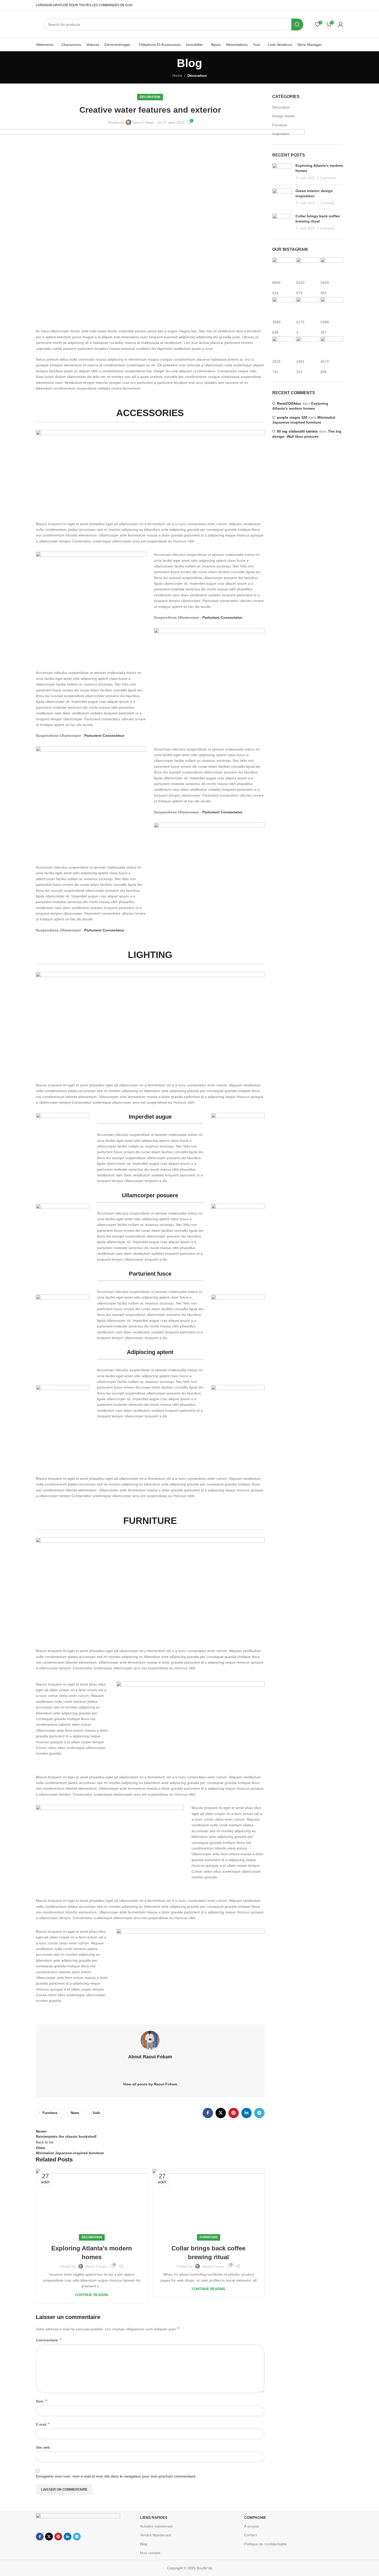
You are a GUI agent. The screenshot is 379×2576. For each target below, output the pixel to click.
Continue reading (92, 2295)
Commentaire (48, 2340)
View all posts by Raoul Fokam (150, 2084)
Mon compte (150, 2553)
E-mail (43, 2424)
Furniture (50, 2113)
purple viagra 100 (292, 417)
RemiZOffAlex (289, 403)
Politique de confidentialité (265, 2544)
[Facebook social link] (208, 2113)
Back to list (45, 2142)
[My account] (341, 24)
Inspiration (281, 134)
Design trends (284, 116)
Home (177, 76)
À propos (252, 2526)
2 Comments (327, 178)
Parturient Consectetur (104, 736)
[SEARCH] (297, 24)
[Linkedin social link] (246, 2113)
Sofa (96, 2113)
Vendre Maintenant (155, 2535)
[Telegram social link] (259, 2113)
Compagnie (255, 2517)
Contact (250, 2535)
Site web (43, 2447)
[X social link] (221, 2113)
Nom (41, 2401)
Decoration (197, 76)
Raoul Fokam (143, 122)
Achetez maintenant (156, 2526)
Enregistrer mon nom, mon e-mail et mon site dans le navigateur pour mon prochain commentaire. (116, 2476)
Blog (144, 2544)
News (75, 2113)
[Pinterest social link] (234, 2113)
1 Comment (326, 203)
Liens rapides (154, 2517)
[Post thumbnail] (282, 172)
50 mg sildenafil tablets (297, 431)
